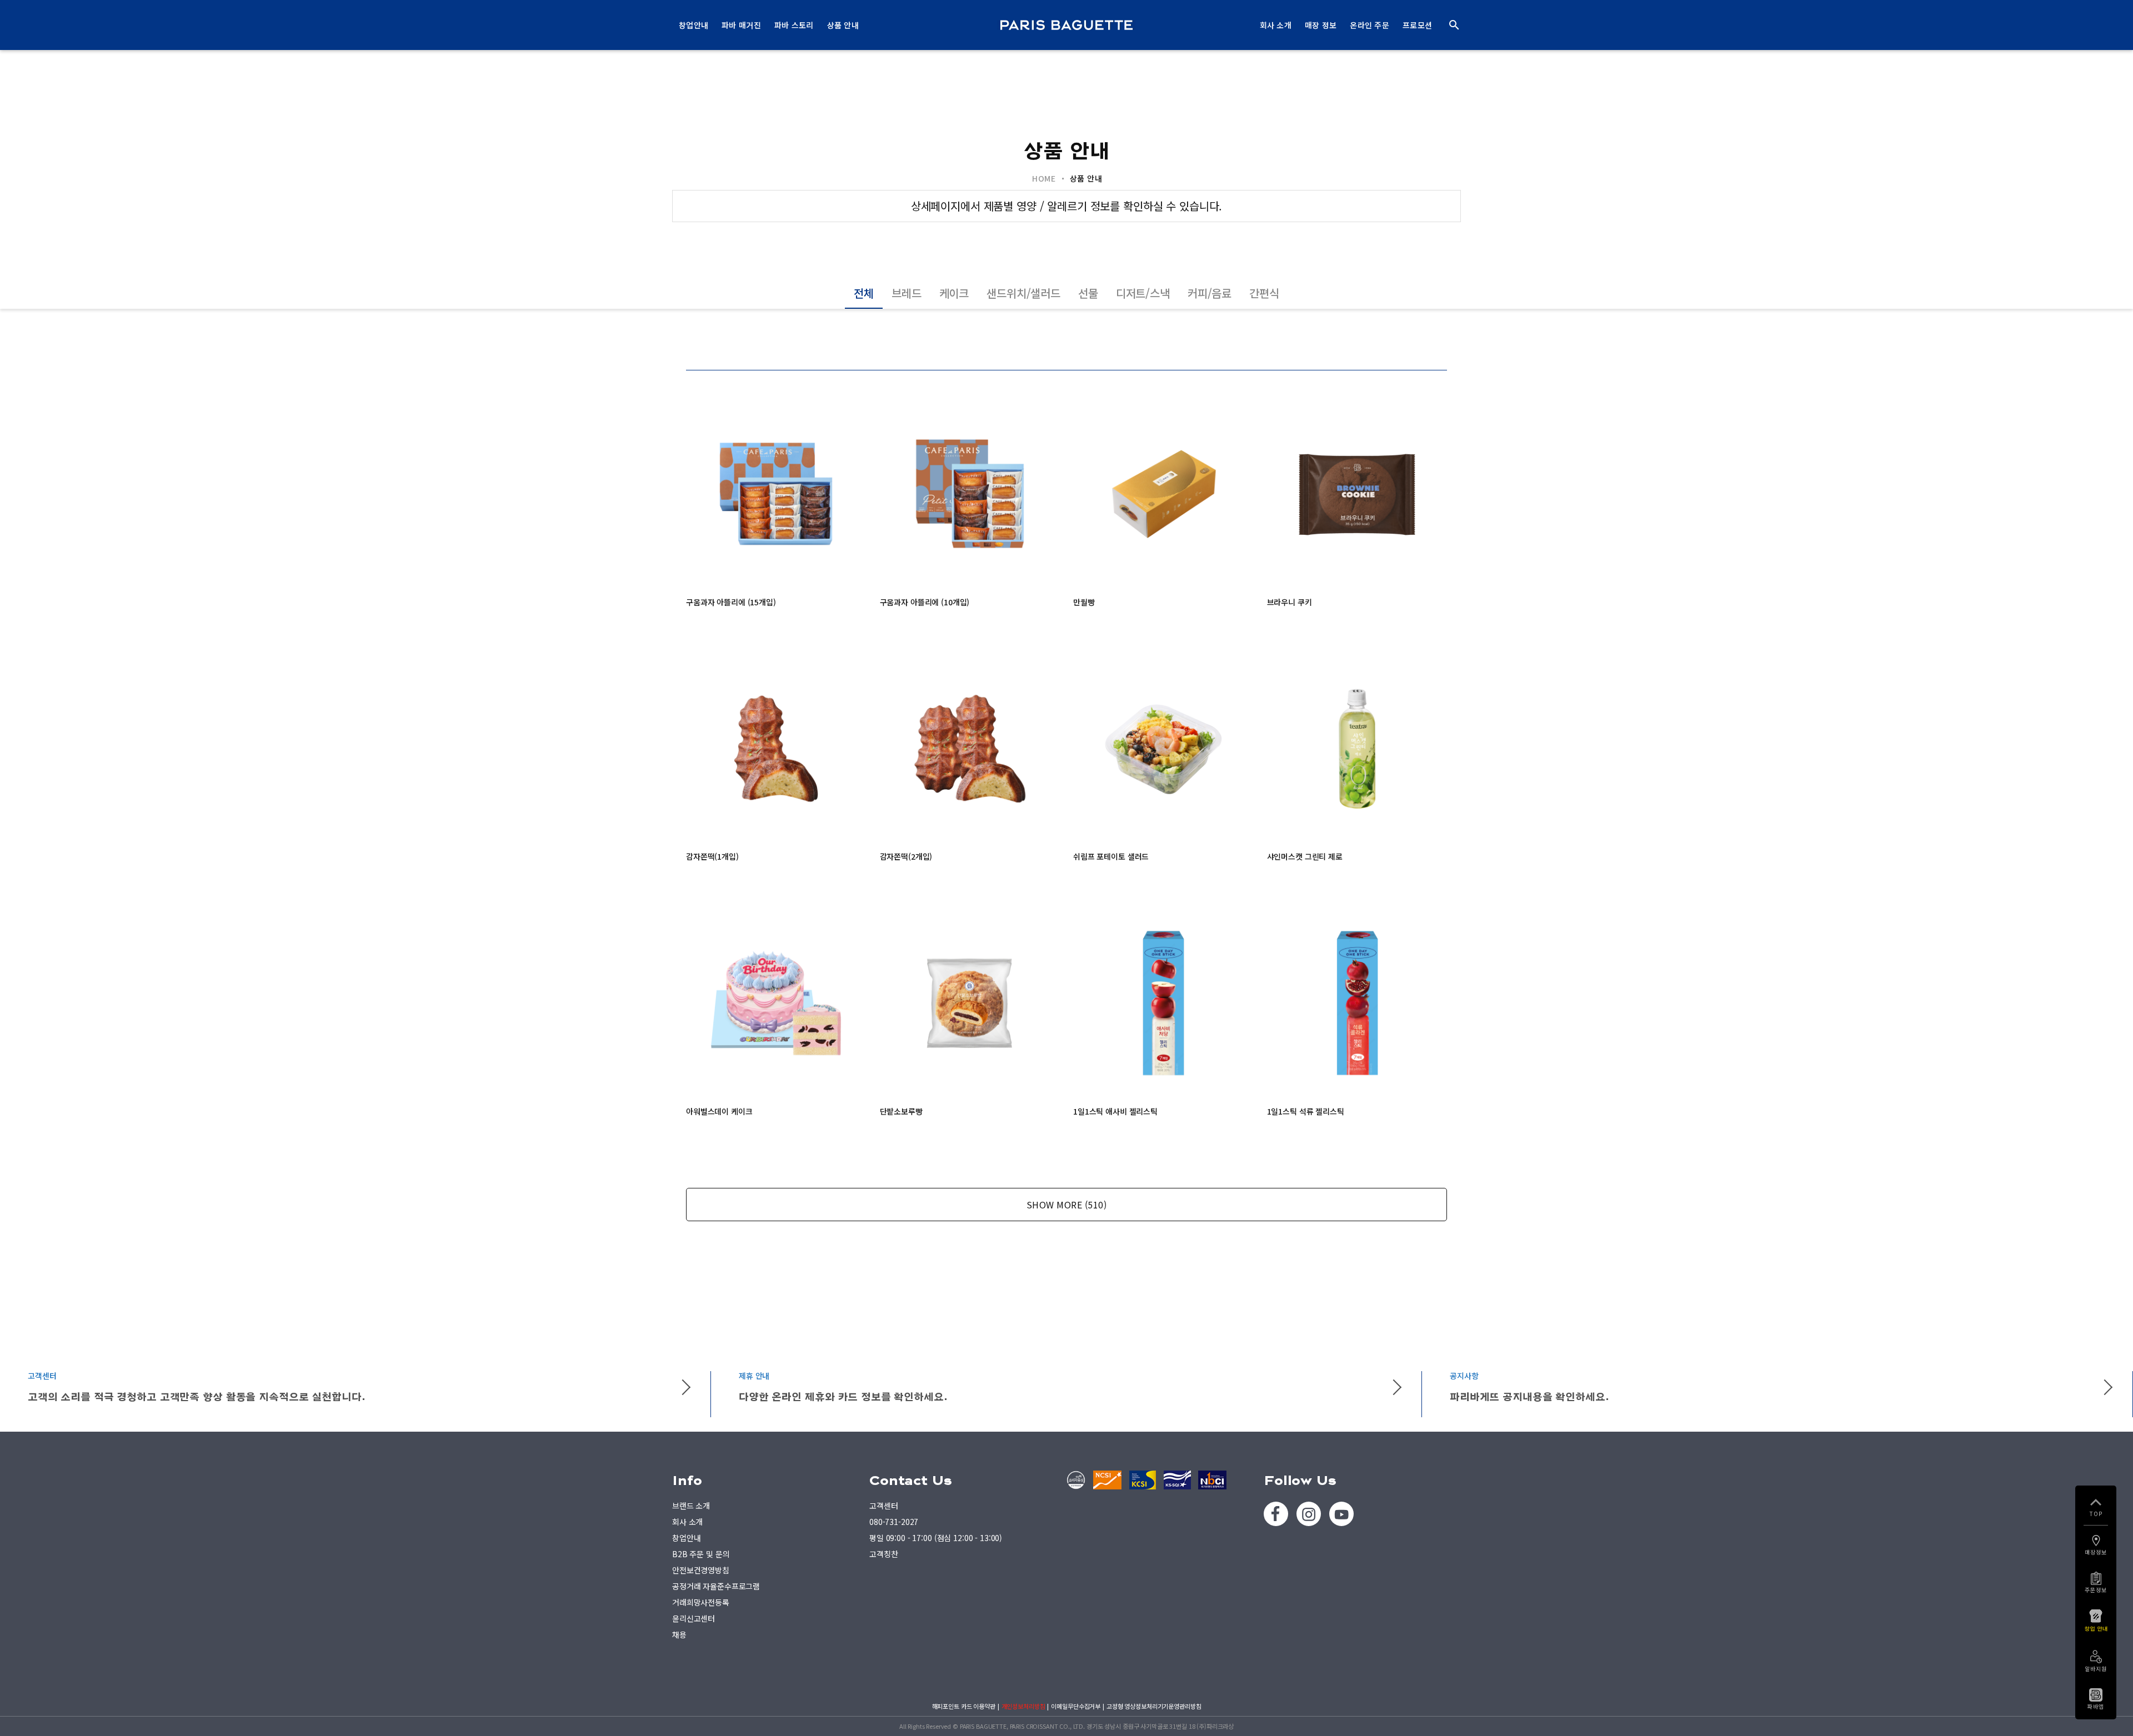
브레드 (907, 293)
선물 (1088, 293)
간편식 (1264, 293)
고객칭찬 (883, 1554)
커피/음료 (1210, 293)
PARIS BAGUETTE (1066, 25)
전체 (864, 293)
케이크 (954, 293)
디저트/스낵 (1143, 293)
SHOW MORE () (1067, 1205)
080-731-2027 (894, 1522)
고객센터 (883, 1506)
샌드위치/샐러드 (1023, 293)
